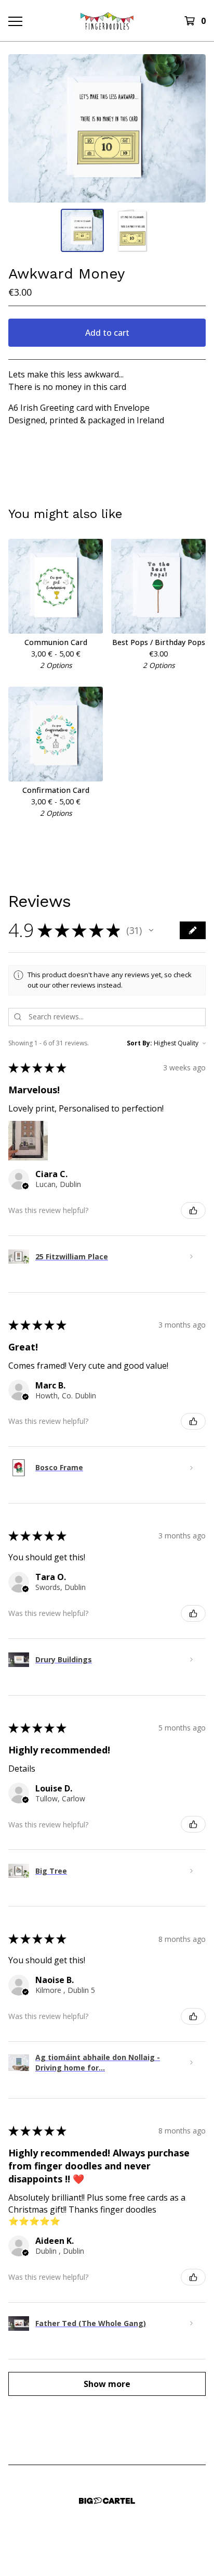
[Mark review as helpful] (193, 1210)
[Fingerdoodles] (107, 21)
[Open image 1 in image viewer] (107, 128)
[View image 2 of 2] (132, 230)
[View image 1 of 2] (82, 230)
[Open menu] (15, 21)
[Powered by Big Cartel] (107, 2501)
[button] (151, 930)
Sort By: (139, 1043)
